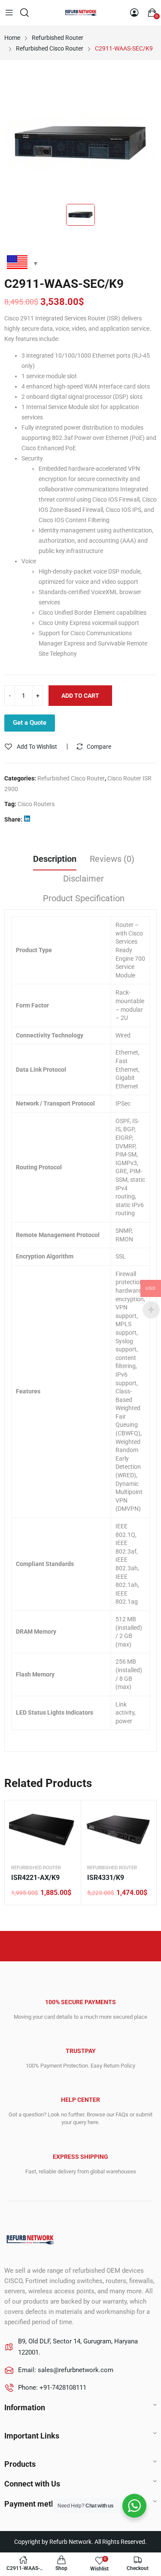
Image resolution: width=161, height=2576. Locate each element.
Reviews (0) (112, 859)
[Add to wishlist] (68, 1813)
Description (55, 859)
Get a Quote (30, 723)
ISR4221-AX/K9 (35, 1878)
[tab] (55, 860)
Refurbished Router (36, 1868)
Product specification (84, 898)
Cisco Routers (36, 804)
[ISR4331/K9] (119, 1830)
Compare (99, 747)
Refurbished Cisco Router (71, 778)
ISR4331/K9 (106, 1878)
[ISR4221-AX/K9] (43, 1830)
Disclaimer (84, 879)
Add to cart (80, 696)
